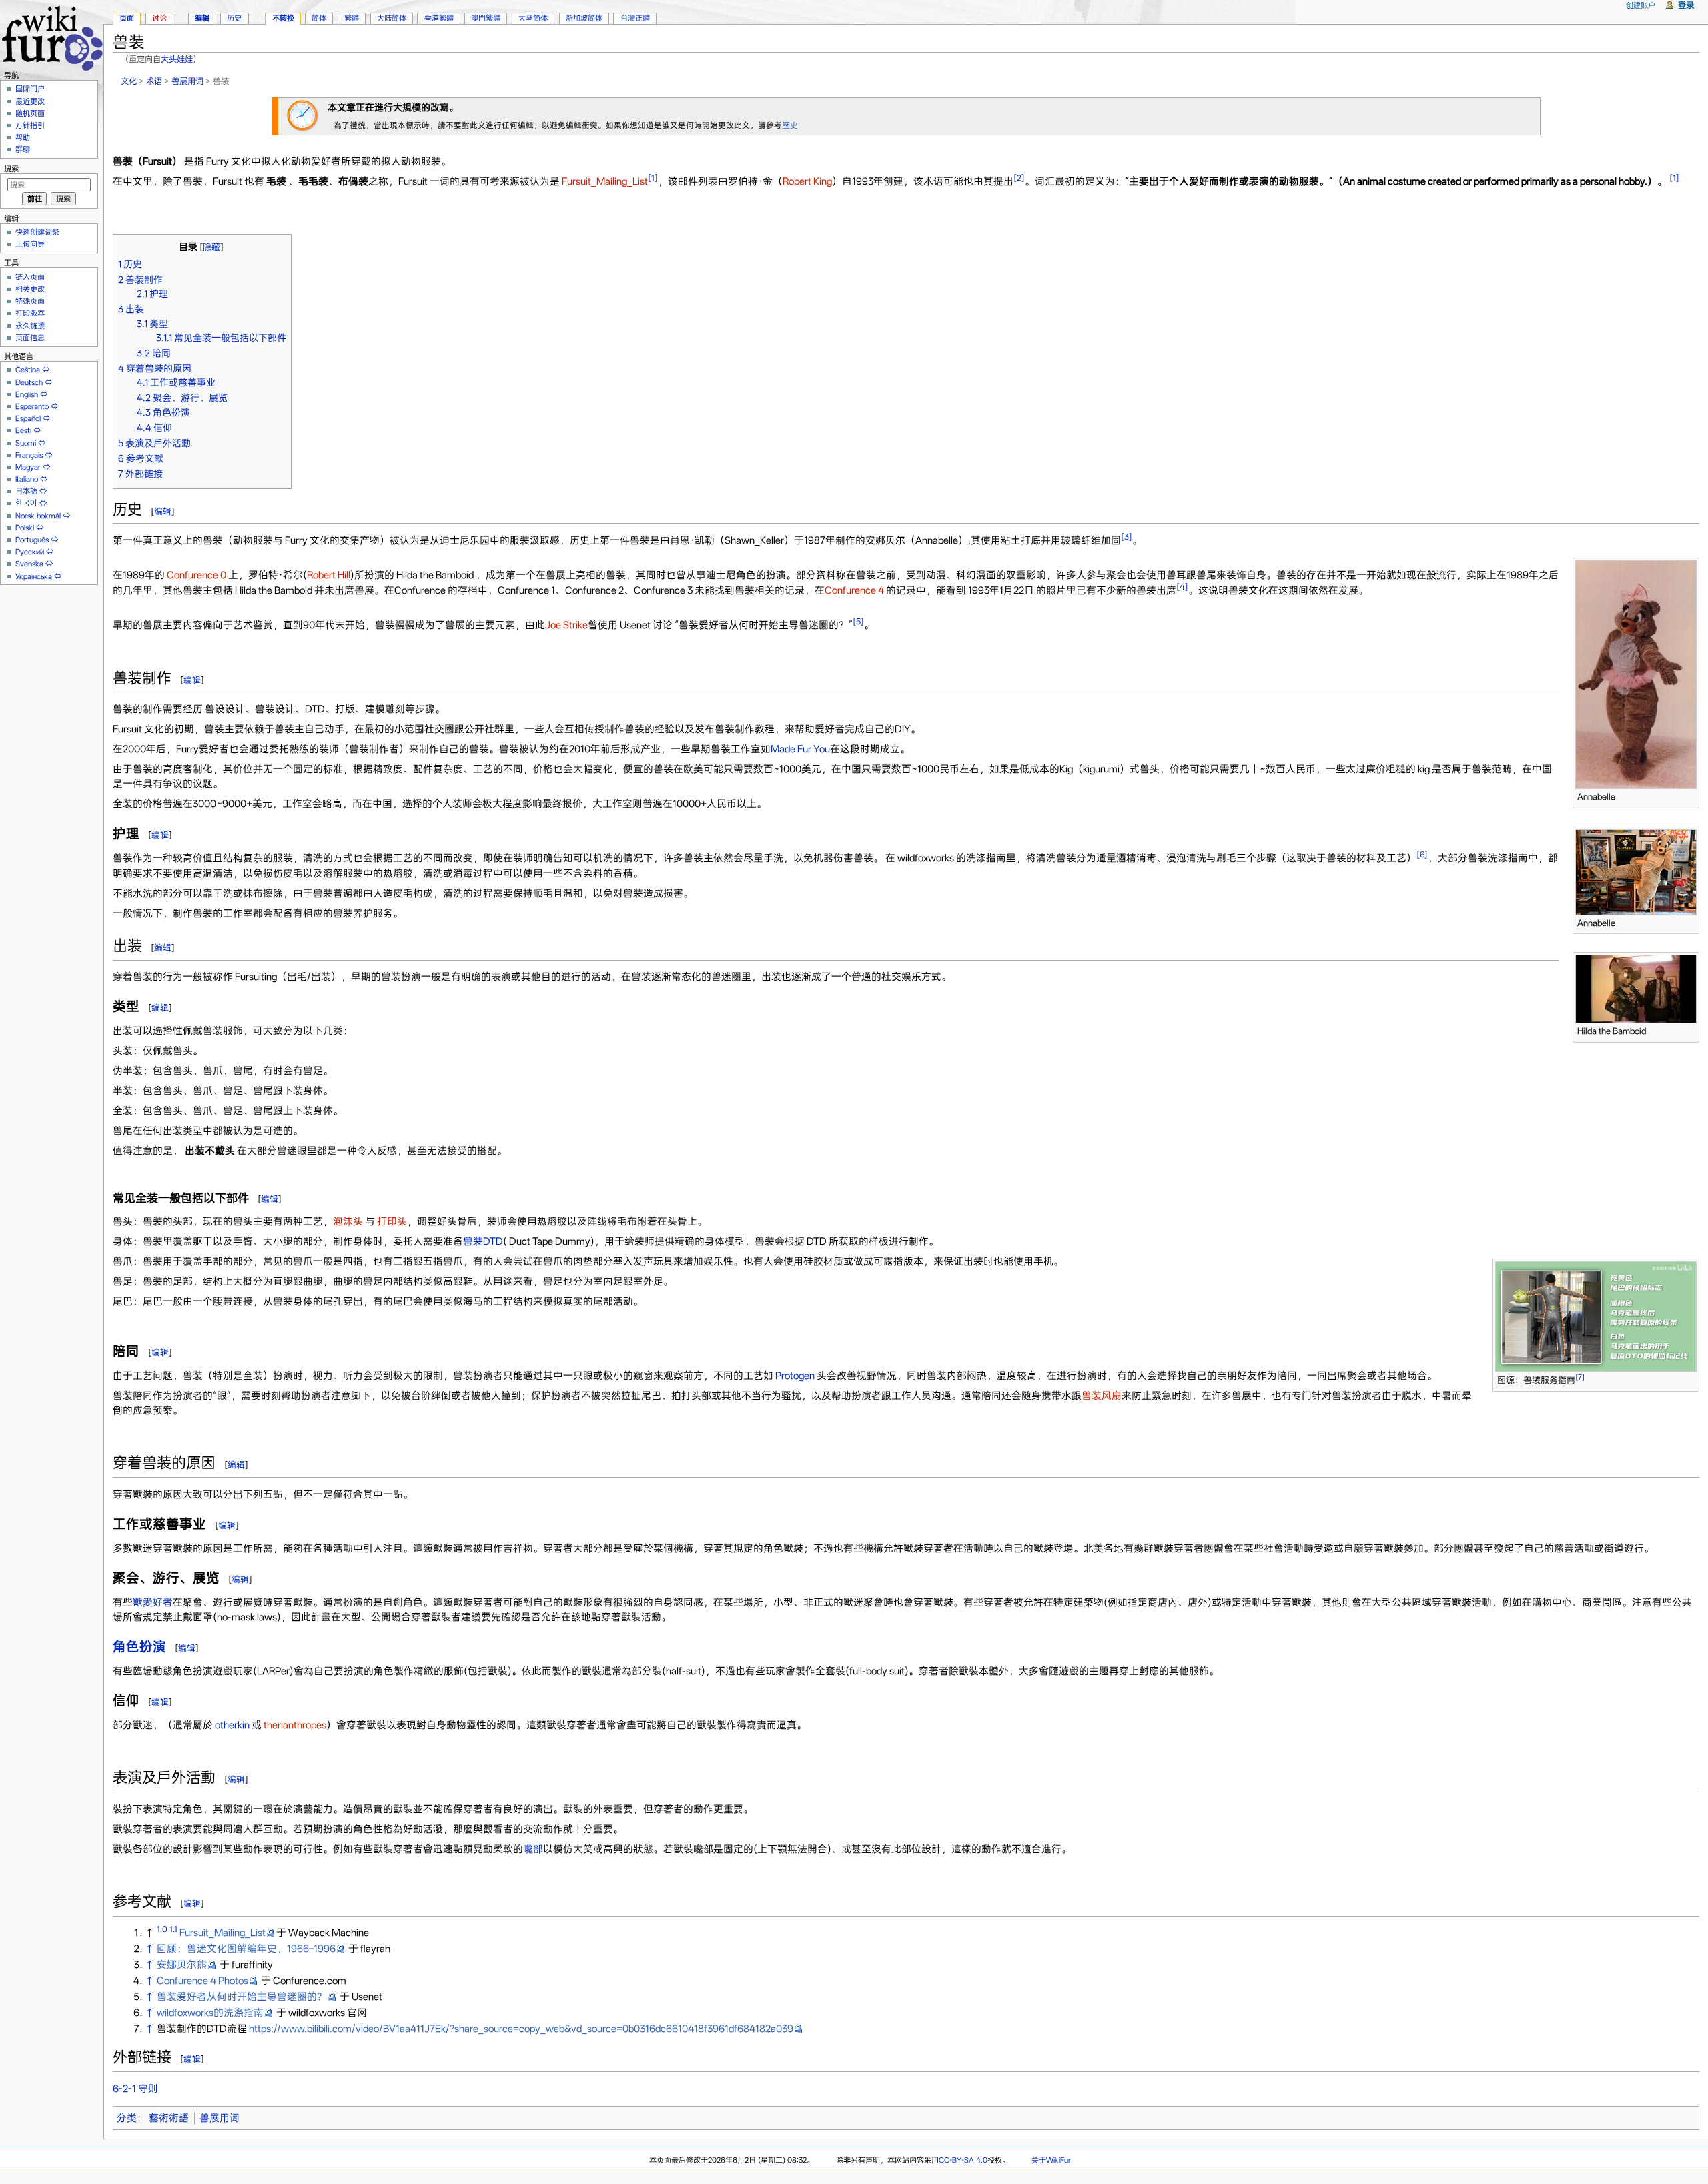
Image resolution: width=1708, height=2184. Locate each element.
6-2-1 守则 (135, 2089)
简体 (319, 18)
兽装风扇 (1102, 1396)
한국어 (26, 503)
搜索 (11, 169)
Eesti (23, 430)
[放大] (1690, 795)
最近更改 (30, 101)
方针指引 (30, 125)
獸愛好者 (153, 1602)
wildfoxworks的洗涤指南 (210, 2013)
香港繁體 (439, 18)
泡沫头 (348, 1221)
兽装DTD (483, 1241)
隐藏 (211, 247)
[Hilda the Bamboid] (1636, 989)
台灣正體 (635, 18)
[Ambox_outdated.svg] (303, 115)
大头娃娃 (177, 59)
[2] (1019, 178)
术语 (154, 81)
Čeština (28, 370)
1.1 (173, 1929)
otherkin (232, 1725)
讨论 (159, 18)
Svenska (29, 564)
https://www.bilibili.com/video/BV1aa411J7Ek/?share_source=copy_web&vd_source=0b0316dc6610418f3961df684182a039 (521, 2029)
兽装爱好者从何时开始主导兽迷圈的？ (242, 1997)
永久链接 (30, 326)
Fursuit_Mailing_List (605, 181)
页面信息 (30, 338)
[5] (858, 621)
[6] (1422, 854)
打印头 (392, 1221)
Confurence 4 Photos (202, 1981)
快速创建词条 (37, 232)
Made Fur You (800, 749)
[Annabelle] (1636, 674)
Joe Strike (566, 625)
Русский (30, 552)
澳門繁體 (486, 18)
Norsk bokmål (38, 516)
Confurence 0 (197, 575)
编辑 (163, 511)
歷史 (790, 125)
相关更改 (30, 289)
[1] (653, 178)
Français (29, 455)
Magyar (28, 467)
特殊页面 (30, 301)
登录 (1686, 5)
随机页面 (30, 113)
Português (32, 540)
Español (28, 418)
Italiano (27, 479)
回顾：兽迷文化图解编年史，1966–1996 (246, 1949)
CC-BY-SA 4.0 (963, 2160)
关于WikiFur (1051, 2160)
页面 (127, 18)
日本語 (26, 491)
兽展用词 (187, 81)
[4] (1182, 587)
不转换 (283, 18)
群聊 (23, 149)
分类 (127, 2118)
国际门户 (30, 89)
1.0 (162, 1929)
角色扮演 (139, 1647)
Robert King (807, 181)
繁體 (352, 18)
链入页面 (30, 277)
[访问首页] (52, 36)
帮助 (23, 137)
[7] (1580, 1377)
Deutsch (29, 382)
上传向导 (30, 244)
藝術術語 (169, 2118)
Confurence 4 (854, 590)
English (27, 394)
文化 (129, 81)
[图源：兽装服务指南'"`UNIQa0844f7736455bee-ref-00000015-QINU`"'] (1596, 1315)
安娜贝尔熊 (182, 1965)
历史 (234, 18)
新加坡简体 (584, 18)
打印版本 (30, 313)
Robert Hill (329, 575)
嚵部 (533, 1849)
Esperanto (32, 406)
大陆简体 (392, 18)
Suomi (26, 443)
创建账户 (1641, 5)
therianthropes (295, 1725)
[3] (1127, 537)
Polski (25, 528)
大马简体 (533, 18)
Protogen (795, 1376)
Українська (34, 576)
